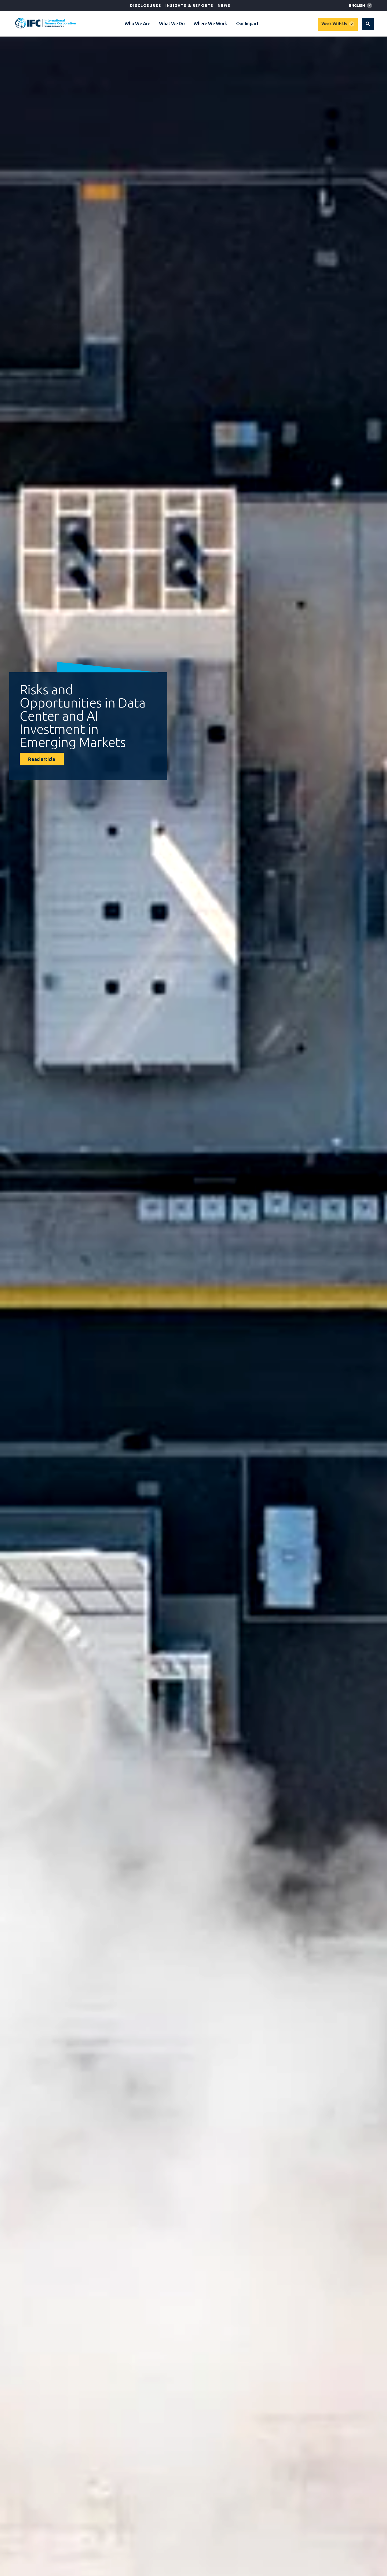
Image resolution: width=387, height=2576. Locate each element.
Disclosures (146, 6)
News (224, 6)
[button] (368, 24)
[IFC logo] (46, 23)
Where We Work (210, 23)
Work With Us (334, 24)
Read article (42, 759)
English (357, 6)
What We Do (172, 23)
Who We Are (137, 23)
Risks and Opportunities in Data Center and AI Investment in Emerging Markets (83, 716)
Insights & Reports (189, 6)
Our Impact (247, 23)
